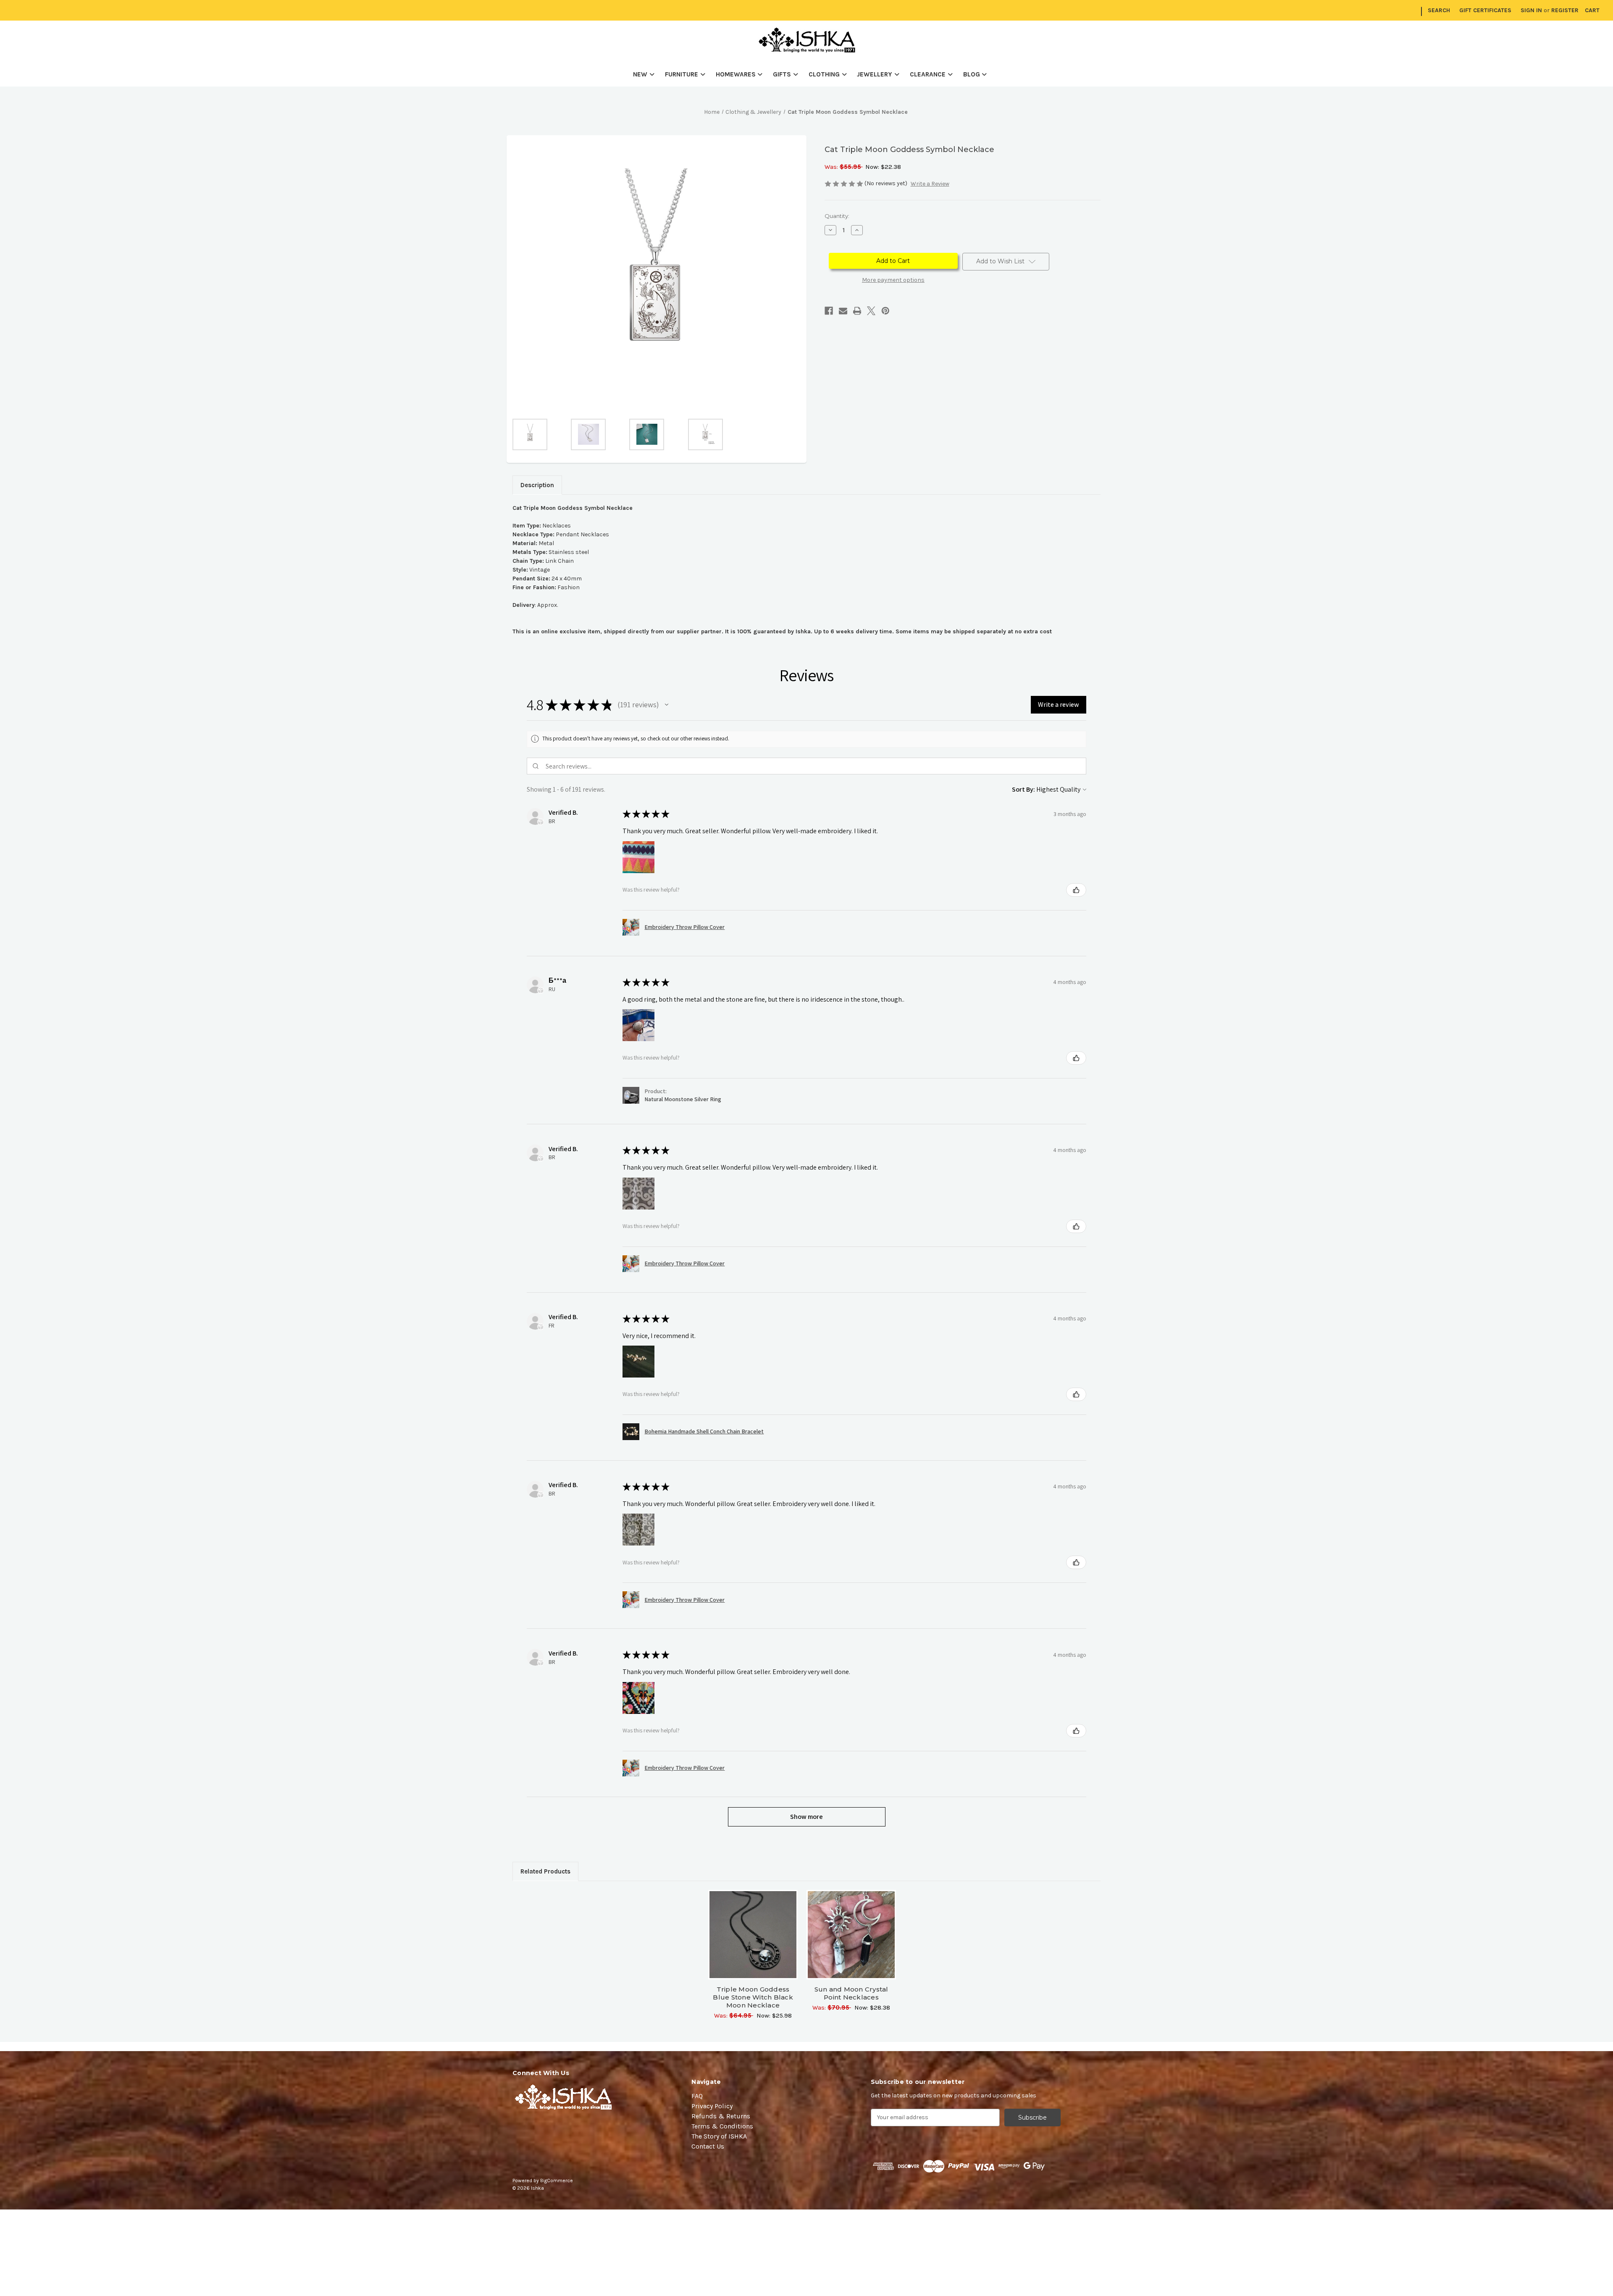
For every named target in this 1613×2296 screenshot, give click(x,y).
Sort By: (1023, 789)
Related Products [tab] (545, 1871)
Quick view (753, 1927)
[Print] (857, 311)
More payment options (893, 280)
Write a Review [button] (930, 184)
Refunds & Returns (721, 2116)
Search (1439, 10)
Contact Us (708, 2146)
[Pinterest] (885, 311)
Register (1565, 10)
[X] (871, 311)
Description (537, 485)
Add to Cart (753, 1942)
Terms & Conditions (722, 2126)
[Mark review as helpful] (1076, 890)
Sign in (1531, 10)
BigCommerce (557, 2181)
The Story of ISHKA (719, 2136)
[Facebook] (829, 311)
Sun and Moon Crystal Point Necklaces (851, 1993)
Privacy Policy (712, 2106)
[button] (667, 705)
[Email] (843, 311)
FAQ (697, 2096)
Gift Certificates (1485, 10)
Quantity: (837, 216)
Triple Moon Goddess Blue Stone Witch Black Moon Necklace (753, 1997)
